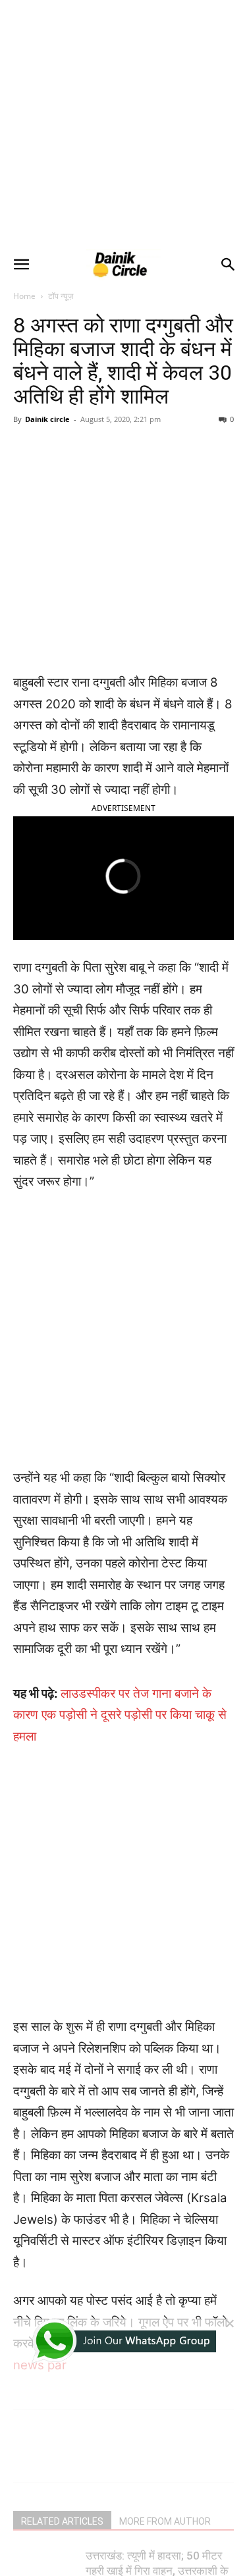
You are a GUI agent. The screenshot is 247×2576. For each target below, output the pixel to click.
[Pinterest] (128, 467)
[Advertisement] (123, 123)
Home (24, 296)
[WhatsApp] (159, 467)
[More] (190, 467)
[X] (98, 467)
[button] (21, 265)
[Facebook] (68, 467)
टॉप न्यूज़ (61, 296)
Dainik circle (47, 419)
